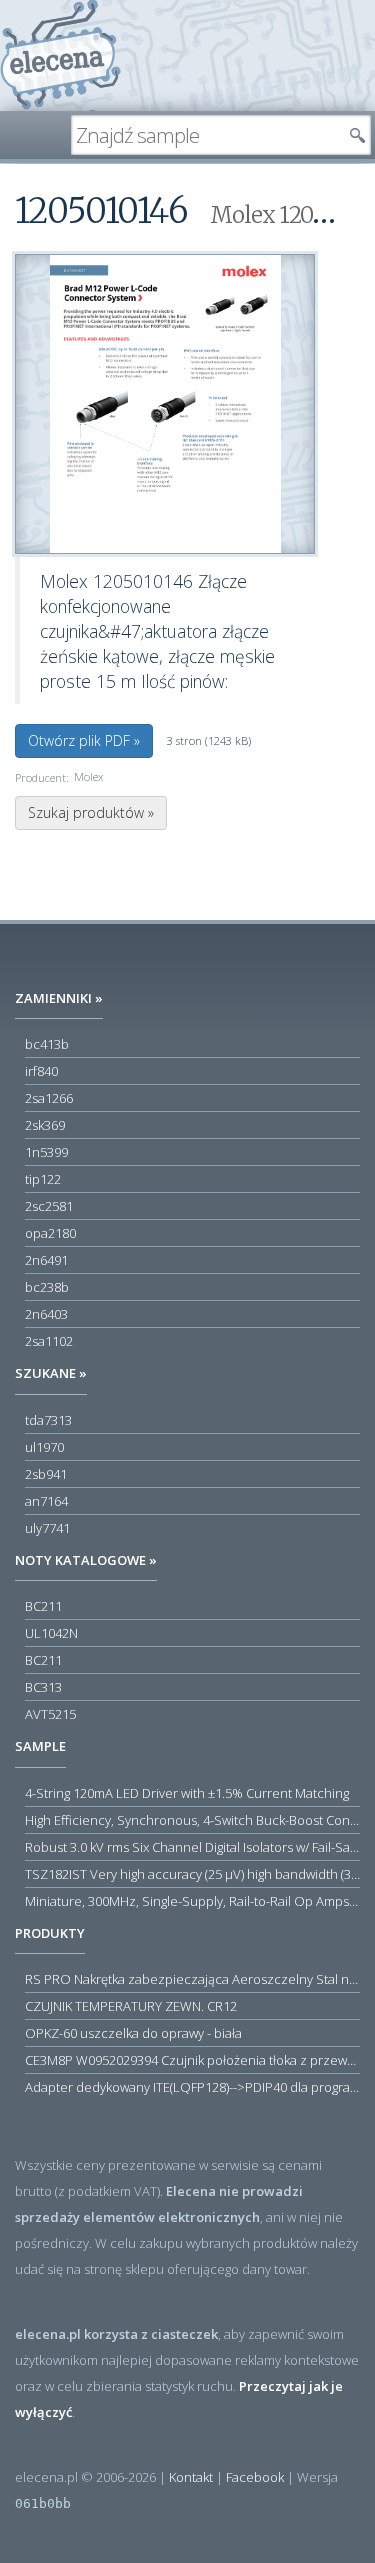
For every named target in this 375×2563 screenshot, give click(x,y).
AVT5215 (50, 1714)
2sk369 (45, 1125)
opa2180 (50, 1233)
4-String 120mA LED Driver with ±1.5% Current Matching (187, 1793)
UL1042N (51, 1633)
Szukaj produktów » (91, 812)
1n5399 (46, 1152)
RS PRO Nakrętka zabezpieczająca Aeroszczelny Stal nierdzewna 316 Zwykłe (192, 1979)
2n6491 (46, 1260)
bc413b (47, 1044)
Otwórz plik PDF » (84, 740)
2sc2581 (49, 1206)
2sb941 (46, 1474)
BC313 (43, 1687)
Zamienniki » (59, 998)
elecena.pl (60, 55)
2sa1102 (49, 1341)
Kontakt (191, 2477)
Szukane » (51, 1373)
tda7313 (48, 1420)
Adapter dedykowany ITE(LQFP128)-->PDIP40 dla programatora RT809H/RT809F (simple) (192, 2087)
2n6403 (46, 1314)
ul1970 (44, 1447)
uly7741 (47, 1528)
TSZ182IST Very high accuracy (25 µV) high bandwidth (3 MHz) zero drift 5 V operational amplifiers (192, 1874)
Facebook (255, 2477)
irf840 (41, 1071)
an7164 (46, 1501)
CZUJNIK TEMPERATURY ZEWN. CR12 (131, 2006)
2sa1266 (49, 1098)
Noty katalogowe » (86, 1560)
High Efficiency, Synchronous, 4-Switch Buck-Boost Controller (192, 1820)
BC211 (43, 1606)
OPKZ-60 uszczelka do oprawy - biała (133, 2033)
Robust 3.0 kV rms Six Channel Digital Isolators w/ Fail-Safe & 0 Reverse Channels (192, 1847)
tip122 (43, 1179)
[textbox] (206, 135)
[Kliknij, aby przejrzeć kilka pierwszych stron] (165, 403)
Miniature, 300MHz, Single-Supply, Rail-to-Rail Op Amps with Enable (192, 1901)
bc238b (47, 1287)
